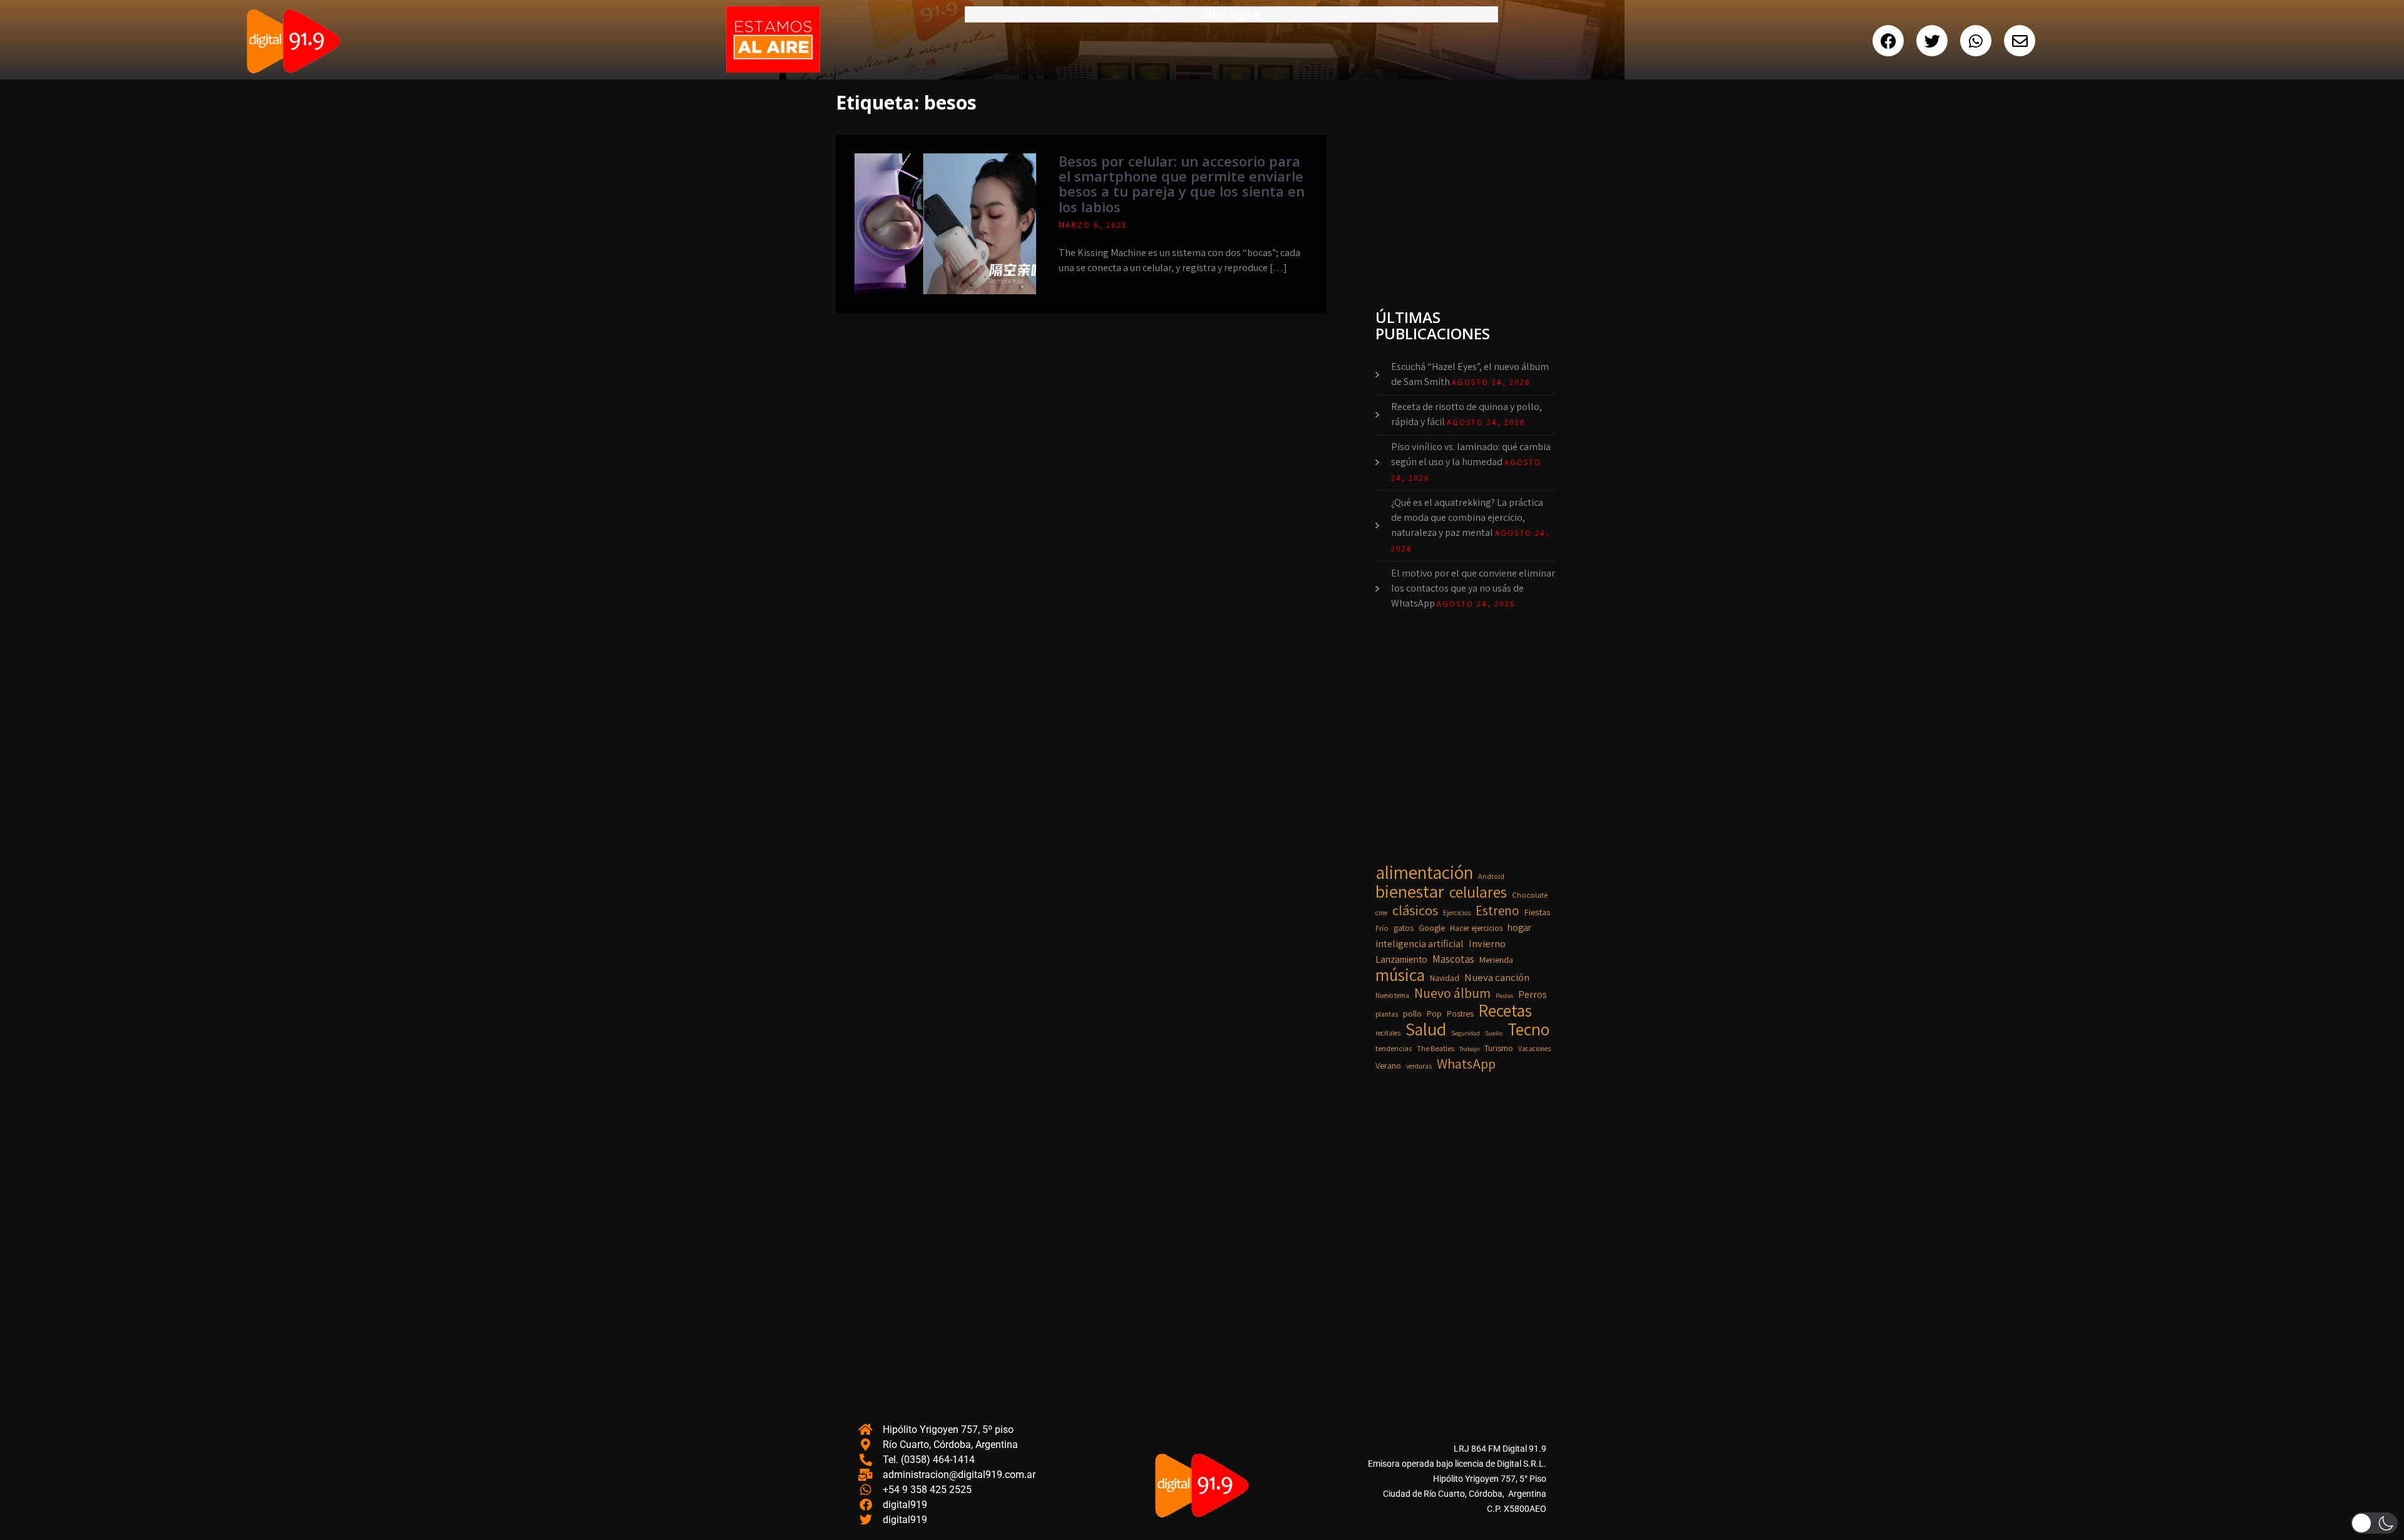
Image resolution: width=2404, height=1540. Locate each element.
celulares (1478, 892)
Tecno (1528, 1029)
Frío (1382, 928)
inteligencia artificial (1420, 943)
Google (1432, 927)
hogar (1519, 927)
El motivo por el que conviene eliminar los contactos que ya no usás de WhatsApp (1473, 588)
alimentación (1424, 872)
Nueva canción (1497, 977)
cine (1381, 912)
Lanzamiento (1401, 959)
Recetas (1505, 1010)
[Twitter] (1932, 41)
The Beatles (1436, 1048)
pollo (1412, 1014)
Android (1491, 876)
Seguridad (1466, 1033)
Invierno (1487, 943)
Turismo (1499, 1048)
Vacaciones (1534, 1048)
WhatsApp (1466, 1064)
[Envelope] (2020, 41)
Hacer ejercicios (1476, 928)
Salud (1426, 1029)
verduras (1419, 1066)
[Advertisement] (1469, 183)
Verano (1388, 1065)
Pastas (1504, 995)
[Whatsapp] (1976, 41)
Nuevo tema (1392, 995)
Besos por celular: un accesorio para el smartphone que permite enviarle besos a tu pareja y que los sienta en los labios (1182, 184)
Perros (1533, 994)
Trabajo (1469, 1049)
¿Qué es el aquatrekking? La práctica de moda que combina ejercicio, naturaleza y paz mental (1467, 517)
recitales (1388, 1033)
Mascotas (1453, 959)
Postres (1460, 1014)
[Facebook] (1888, 41)
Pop (1434, 1014)
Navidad (1445, 978)
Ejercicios (1457, 912)
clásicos (1415, 910)
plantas (1387, 1014)
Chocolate (1530, 895)
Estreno (1497, 911)
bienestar (1410, 891)
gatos (1404, 928)
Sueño (1494, 1033)
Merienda (1496, 960)
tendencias (1394, 1048)
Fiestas (1537, 912)
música (1400, 975)
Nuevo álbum (1452, 993)
